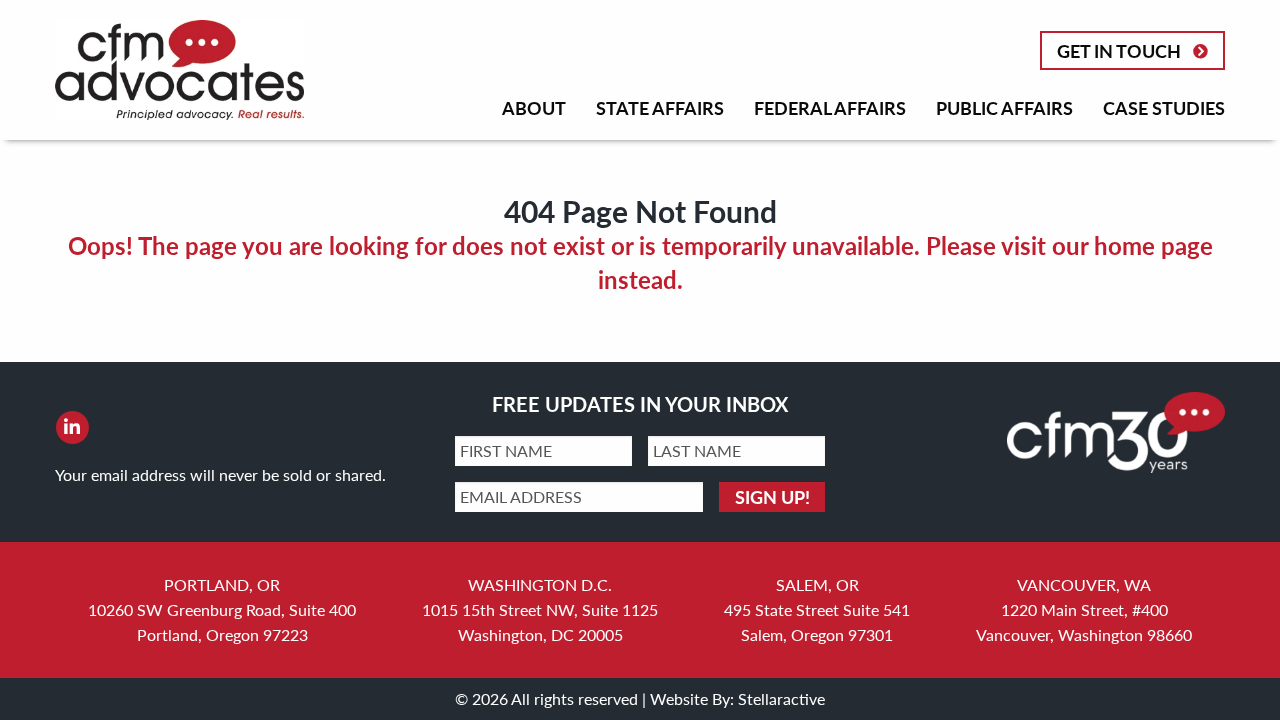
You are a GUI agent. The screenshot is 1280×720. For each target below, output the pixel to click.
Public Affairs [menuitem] (1004, 107)
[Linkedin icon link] (72, 427)
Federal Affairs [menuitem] (830, 107)
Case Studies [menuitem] (1164, 107)
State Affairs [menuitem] (660, 107)
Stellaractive (781, 698)
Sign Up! (772, 496)
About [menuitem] (534, 107)
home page (1153, 245)
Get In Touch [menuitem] (1119, 50)
